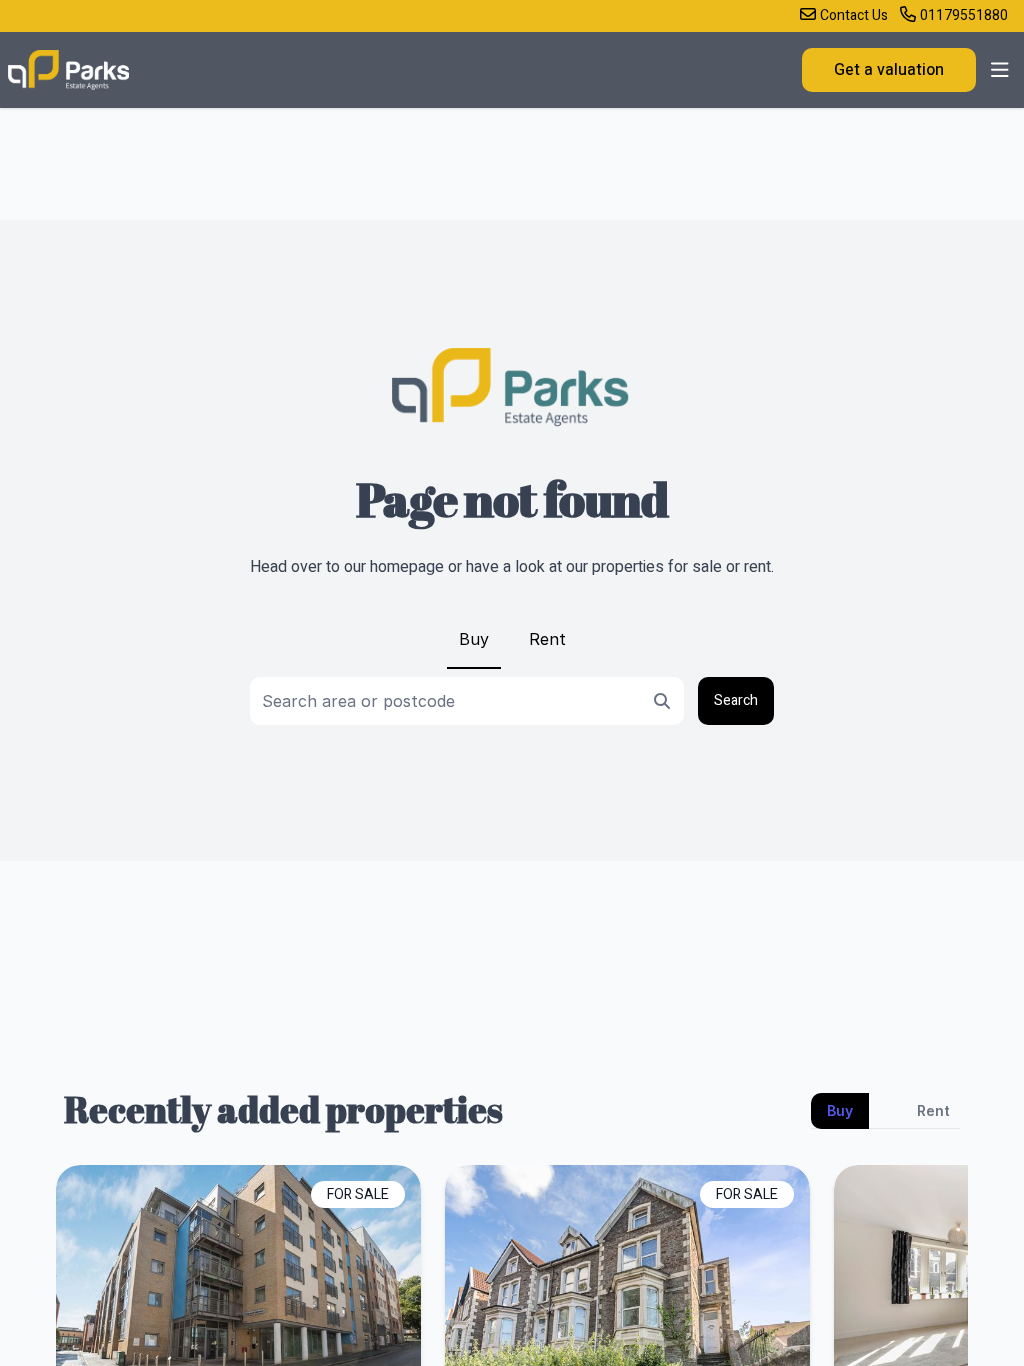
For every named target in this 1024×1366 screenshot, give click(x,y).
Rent (547, 639)
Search (736, 700)
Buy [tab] (840, 1110)
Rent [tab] (933, 1110)
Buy (474, 639)
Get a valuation (889, 70)
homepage (407, 567)
